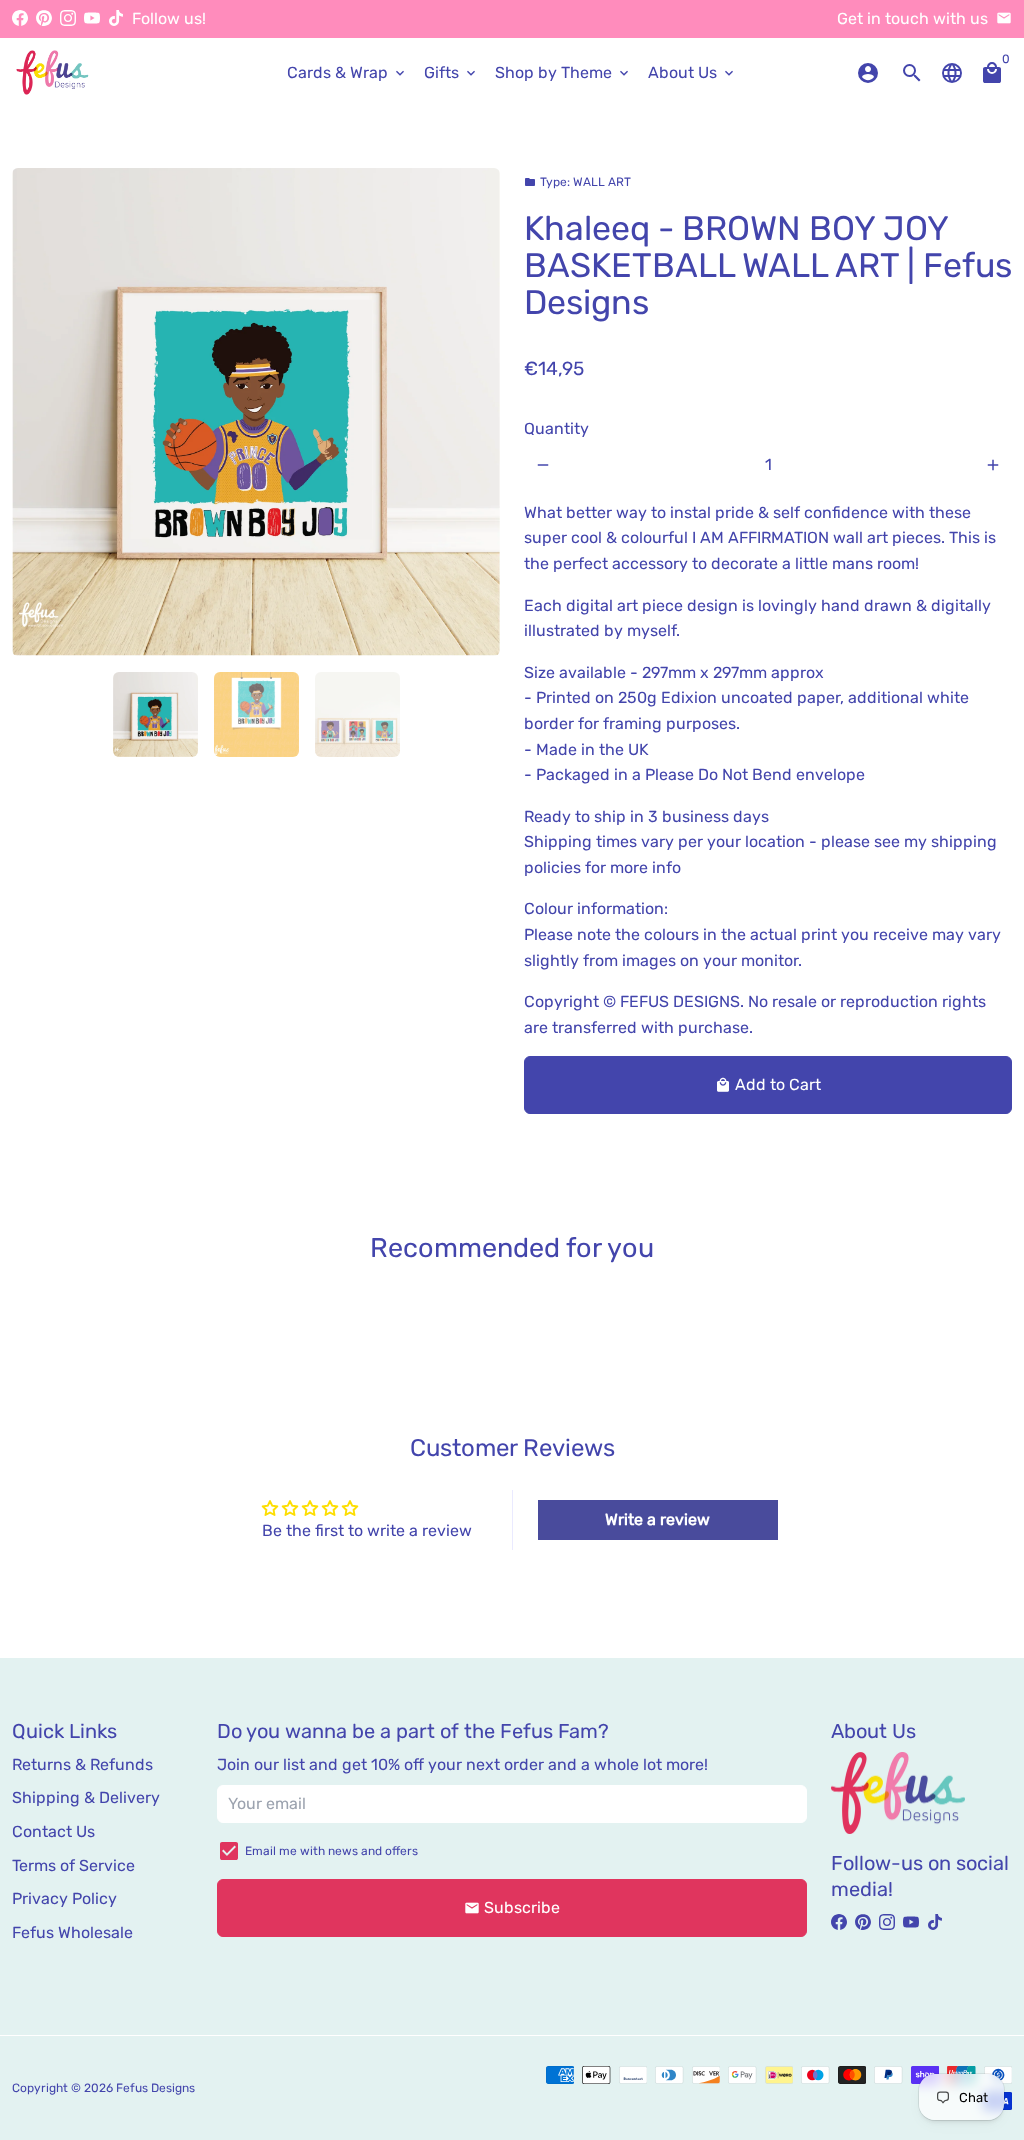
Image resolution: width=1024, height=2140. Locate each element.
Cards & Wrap (347, 72)
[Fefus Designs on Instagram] (68, 18)
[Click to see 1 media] (155, 714)
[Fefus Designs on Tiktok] (116, 18)
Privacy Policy (64, 1898)
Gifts (451, 72)
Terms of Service (73, 1865)
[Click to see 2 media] (256, 714)
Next (473, 412)
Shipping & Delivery (86, 1797)
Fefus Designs (155, 2088)
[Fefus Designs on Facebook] (20, 18)
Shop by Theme (563, 72)
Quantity (556, 428)
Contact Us (53, 1831)
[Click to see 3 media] (357, 714)
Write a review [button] (657, 1519)
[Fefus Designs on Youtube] (92, 18)
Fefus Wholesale (72, 1932)
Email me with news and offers (331, 1851)
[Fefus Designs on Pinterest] (44, 18)
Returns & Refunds (82, 1764)
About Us (692, 72)
